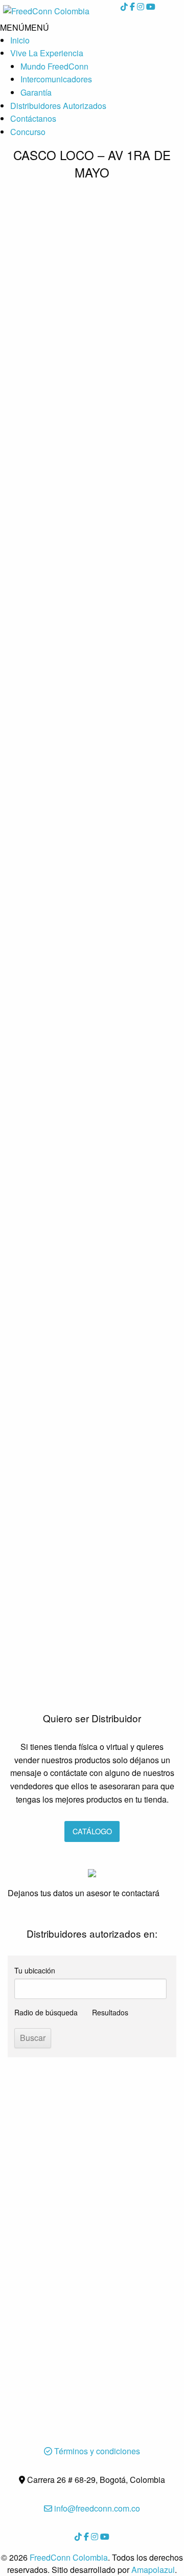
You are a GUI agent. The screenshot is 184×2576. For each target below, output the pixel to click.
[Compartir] (150, 11)
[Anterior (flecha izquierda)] (18, 1288)
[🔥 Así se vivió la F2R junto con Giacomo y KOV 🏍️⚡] (92, 1236)
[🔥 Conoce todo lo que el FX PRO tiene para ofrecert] (92, 956)
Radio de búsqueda (46, 2012)
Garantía (36, 92)
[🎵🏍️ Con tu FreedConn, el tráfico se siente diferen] (92, 1083)
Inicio (20, 40)
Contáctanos (33, 118)
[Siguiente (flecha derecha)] (166, 1288)
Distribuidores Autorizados (58, 106)
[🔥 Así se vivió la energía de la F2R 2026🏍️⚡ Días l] (92, 1407)
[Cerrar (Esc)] (128, 11)
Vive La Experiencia (47, 53)
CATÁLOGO (92, 1831)
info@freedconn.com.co (96, 2508)
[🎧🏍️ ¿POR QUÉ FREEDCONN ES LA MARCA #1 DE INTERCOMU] (92, 1596)
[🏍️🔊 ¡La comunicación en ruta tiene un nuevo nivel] (92, 332)
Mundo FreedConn (54, 66)
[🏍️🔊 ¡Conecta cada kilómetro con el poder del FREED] (92, 602)
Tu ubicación (35, 1970)
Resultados (110, 2012)
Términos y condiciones (96, 2451)
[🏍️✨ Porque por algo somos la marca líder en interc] (92, 809)
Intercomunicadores (56, 79)
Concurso (28, 132)
